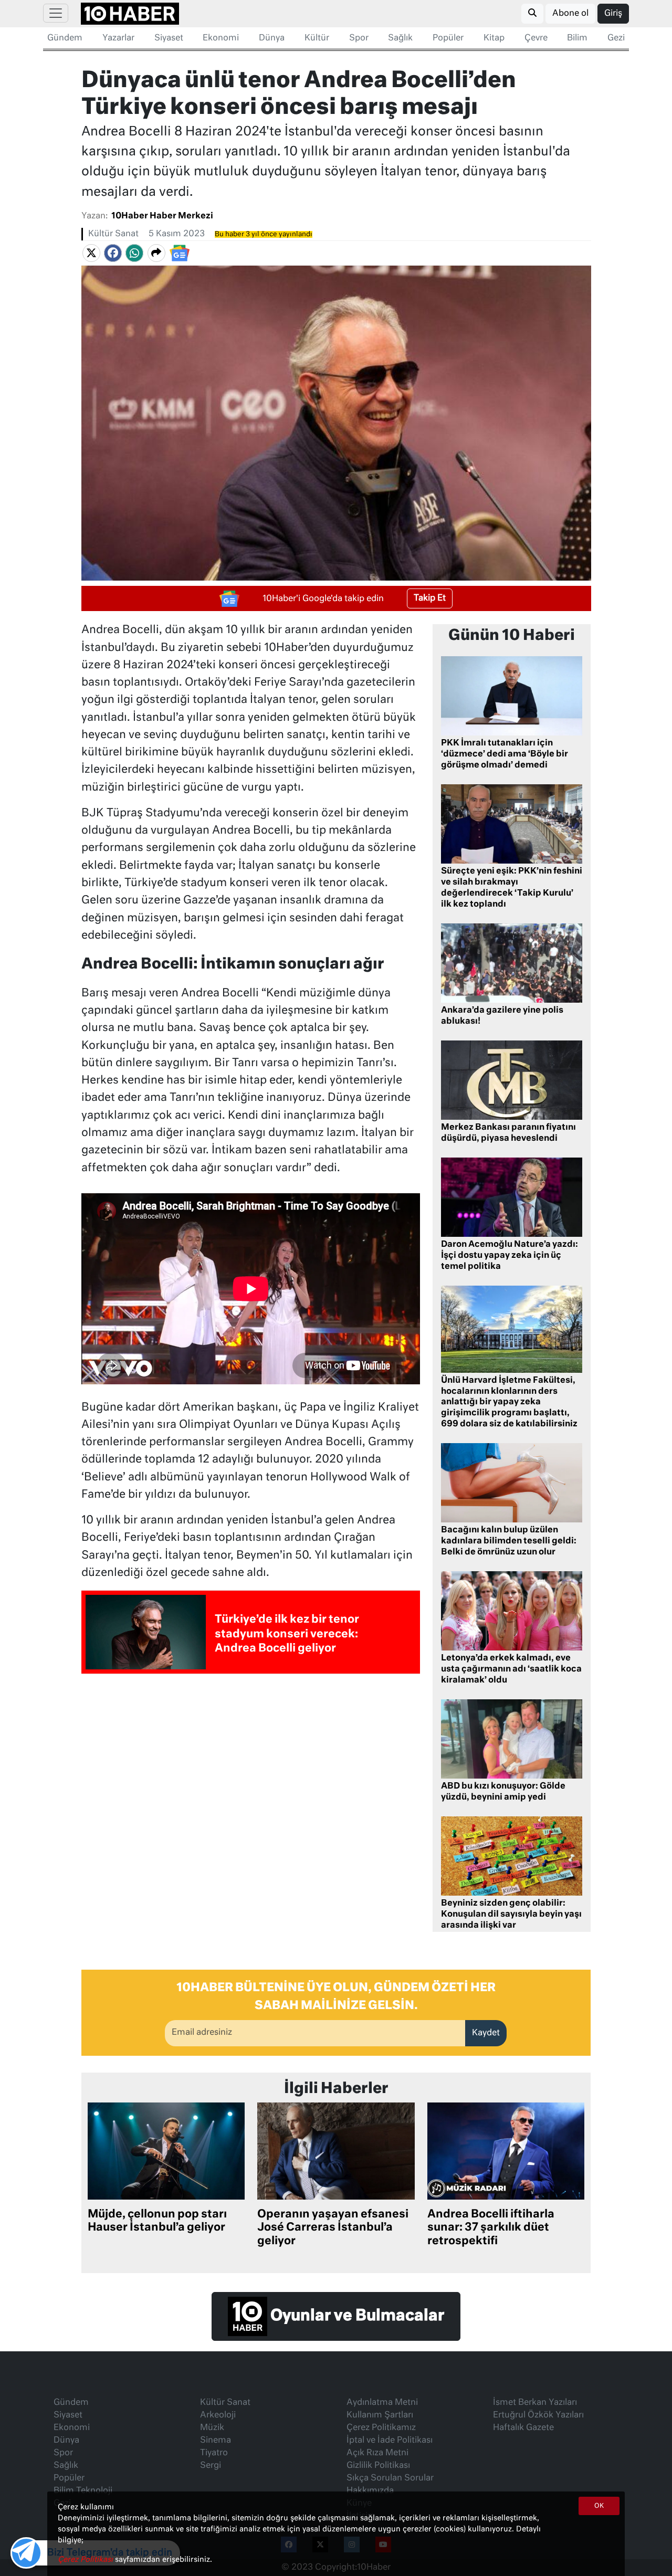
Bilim (577, 38)
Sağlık (400, 38)
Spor (359, 38)
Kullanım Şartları (380, 2415)
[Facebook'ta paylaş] (113, 253)
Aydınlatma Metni (382, 2403)
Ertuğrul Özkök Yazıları (538, 2415)
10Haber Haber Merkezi (162, 216)
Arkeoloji (218, 2415)
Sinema (216, 2441)
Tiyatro (214, 2453)
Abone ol (570, 14)
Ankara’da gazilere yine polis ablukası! (502, 1016)
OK (599, 2506)
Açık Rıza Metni (377, 2453)
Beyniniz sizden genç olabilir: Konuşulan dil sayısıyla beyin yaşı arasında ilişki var (511, 1915)
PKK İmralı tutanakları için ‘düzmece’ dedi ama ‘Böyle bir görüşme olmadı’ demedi (505, 754)
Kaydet (486, 2033)
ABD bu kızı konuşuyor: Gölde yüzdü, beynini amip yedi (503, 1792)
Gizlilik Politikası (378, 2466)
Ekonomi (221, 38)
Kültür (317, 38)
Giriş (613, 14)
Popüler (448, 38)
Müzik (212, 2428)
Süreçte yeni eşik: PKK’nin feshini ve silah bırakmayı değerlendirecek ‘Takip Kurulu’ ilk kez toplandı (512, 888)
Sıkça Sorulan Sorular (390, 2478)
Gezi (616, 38)
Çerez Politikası (86, 2560)
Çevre (536, 38)
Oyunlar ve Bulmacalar (356, 2317)
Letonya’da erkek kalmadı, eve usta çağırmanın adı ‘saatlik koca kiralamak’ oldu (511, 1669)
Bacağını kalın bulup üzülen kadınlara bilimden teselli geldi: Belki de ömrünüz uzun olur (509, 1541)
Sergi (211, 2466)
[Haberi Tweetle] (91, 253)
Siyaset (169, 38)
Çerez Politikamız (381, 2428)
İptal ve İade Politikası (390, 2441)
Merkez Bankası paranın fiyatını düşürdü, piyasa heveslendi (508, 1133)
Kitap (494, 38)
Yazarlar (118, 38)
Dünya (272, 38)
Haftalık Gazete (523, 2428)
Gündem (65, 38)
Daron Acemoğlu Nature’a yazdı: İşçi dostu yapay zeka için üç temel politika (510, 1256)
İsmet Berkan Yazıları (535, 2403)
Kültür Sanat (113, 234)
